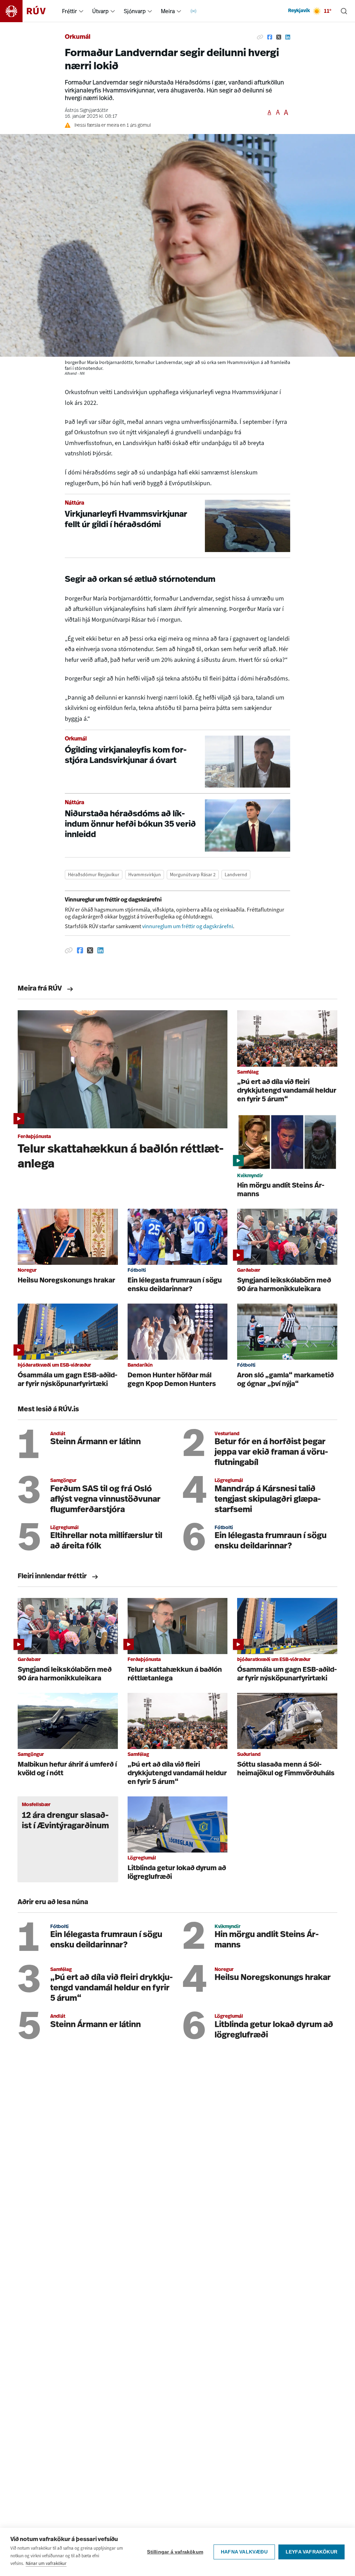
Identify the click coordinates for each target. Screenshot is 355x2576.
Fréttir (70, 11)
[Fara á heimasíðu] (29, 11)
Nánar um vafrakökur (46, 2563)
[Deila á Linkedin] (288, 37)
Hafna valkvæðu (244, 2552)
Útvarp (100, 11)
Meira (168, 11)
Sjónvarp (135, 11)
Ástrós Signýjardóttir (86, 111)
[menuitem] (81, 11)
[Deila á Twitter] (279, 37)
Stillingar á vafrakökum (175, 2552)
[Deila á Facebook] (270, 37)
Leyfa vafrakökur (311, 2552)
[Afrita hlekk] (260, 37)
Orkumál (78, 37)
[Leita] (344, 11)
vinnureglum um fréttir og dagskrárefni (188, 926)
